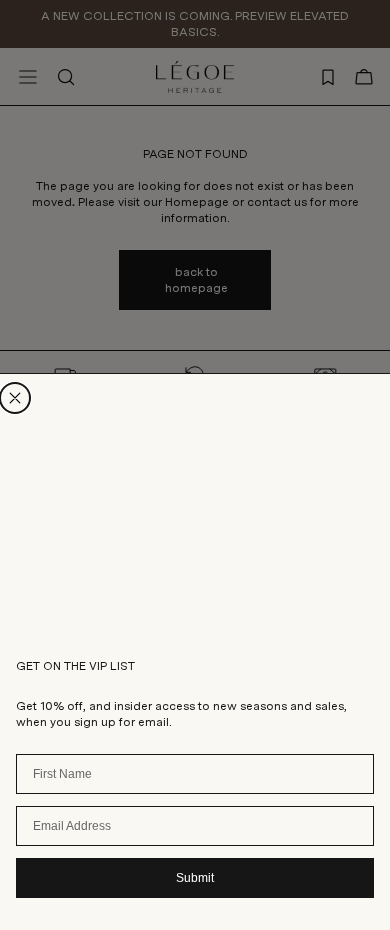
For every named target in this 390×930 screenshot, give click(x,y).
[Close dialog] (15, 398)
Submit (195, 878)
